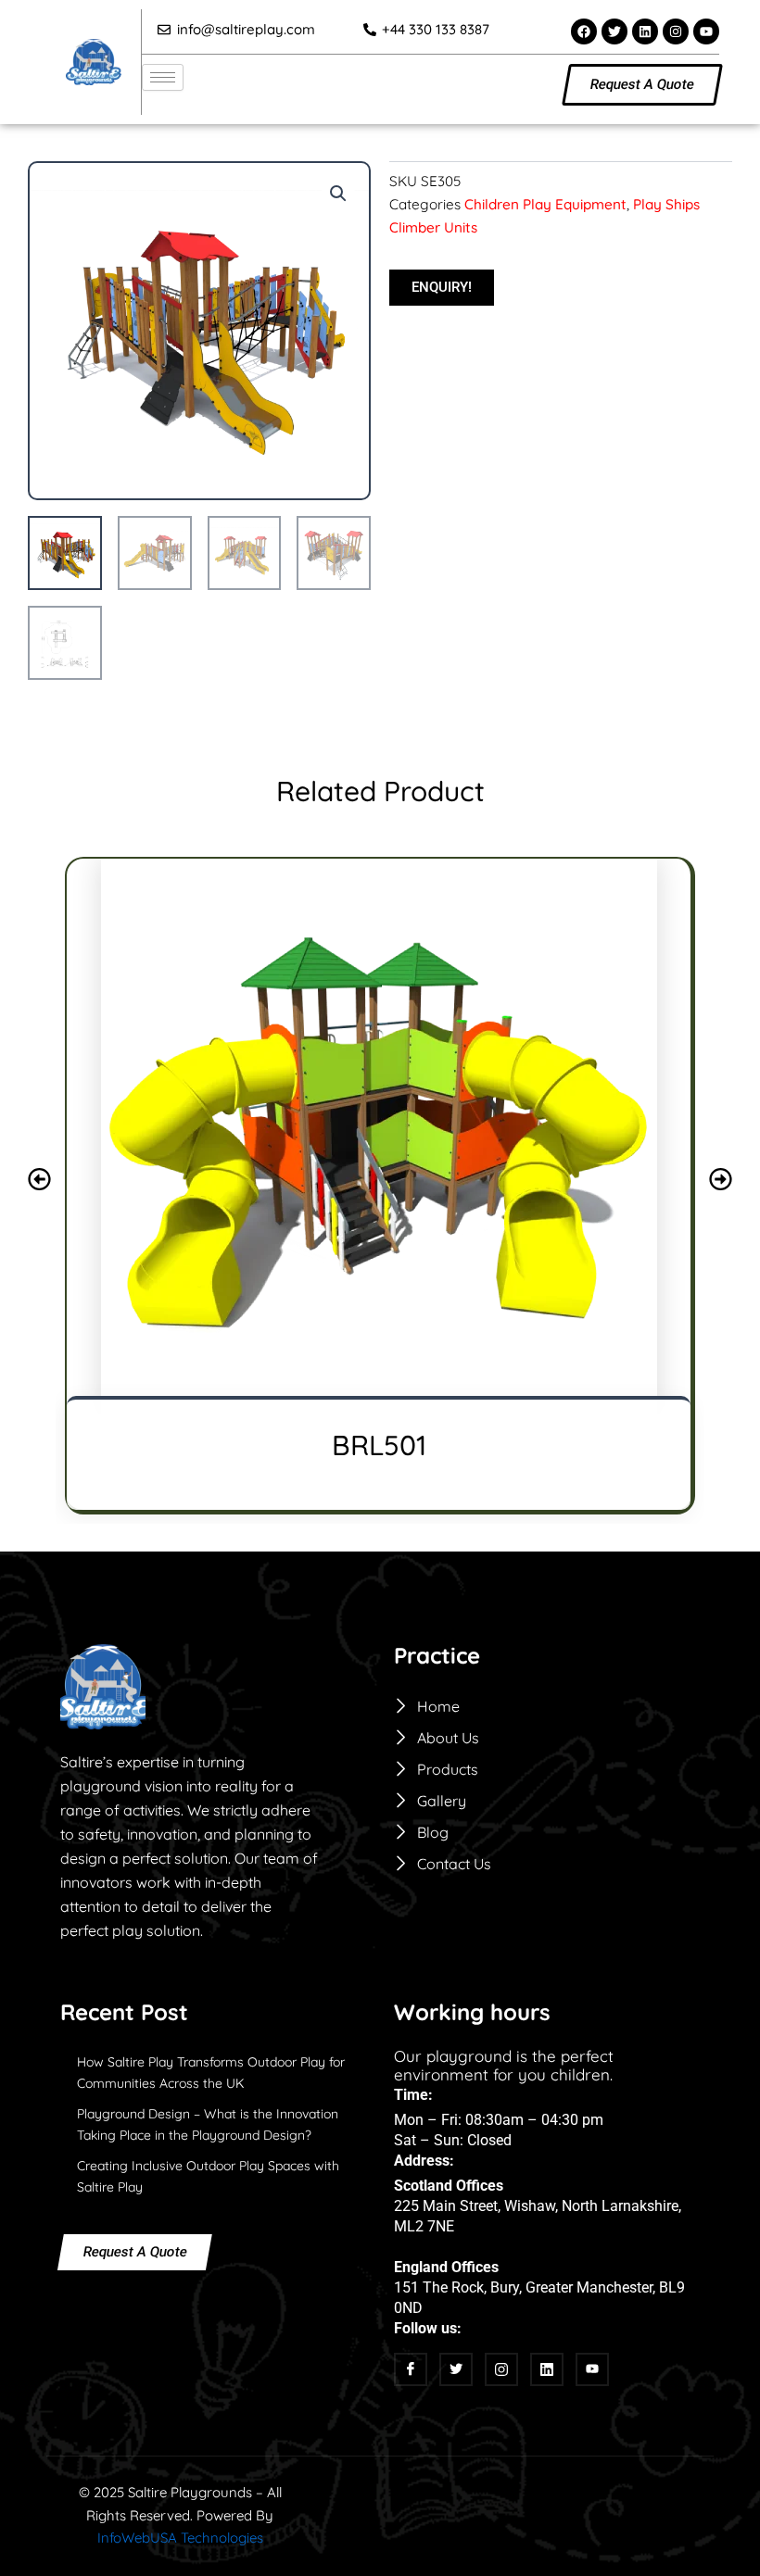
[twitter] (456, 2369)
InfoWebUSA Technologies (180, 2538)
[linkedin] (547, 2369)
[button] (338, 194)
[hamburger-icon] (163, 77)
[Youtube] (592, 2369)
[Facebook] (411, 2369)
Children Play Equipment (545, 204)
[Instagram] (501, 2369)
